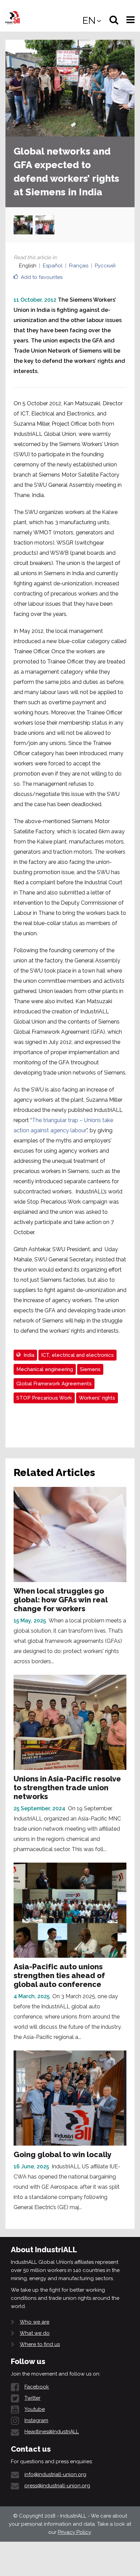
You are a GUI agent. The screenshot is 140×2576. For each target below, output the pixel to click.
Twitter (32, 2398)
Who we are (34, 2322)
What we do (35, 2333)
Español (53, 266)
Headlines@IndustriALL (52, 2432)
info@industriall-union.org (55, 2474)
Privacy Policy (74, 2532)
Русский (105, 266)
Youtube (35, 2409)
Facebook (37, 2387)
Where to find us (40, 2344)
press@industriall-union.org (57, 2486)
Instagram (36, 2420)
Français (79, 266)
